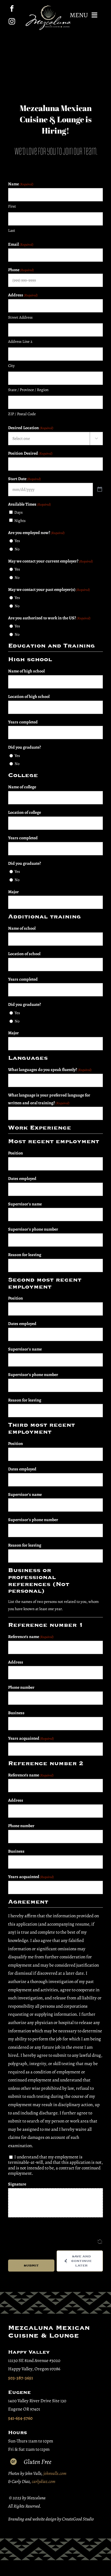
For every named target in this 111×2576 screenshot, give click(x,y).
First (12, 206)
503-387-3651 (20, 2378)
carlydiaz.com (44, 2481)
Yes (17, 541)
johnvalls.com (55, 2473)
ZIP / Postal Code (22, 414)
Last (12, 230)
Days (18, 512)
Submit (31, 2266)
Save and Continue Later (81, 2261)
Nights (20, 521)
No (17, 549)
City (11, 366)
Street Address (20, 317)
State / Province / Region (28, 390)
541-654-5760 (20, 2418)
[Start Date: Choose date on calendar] (100, 489)
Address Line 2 (20, 341)
